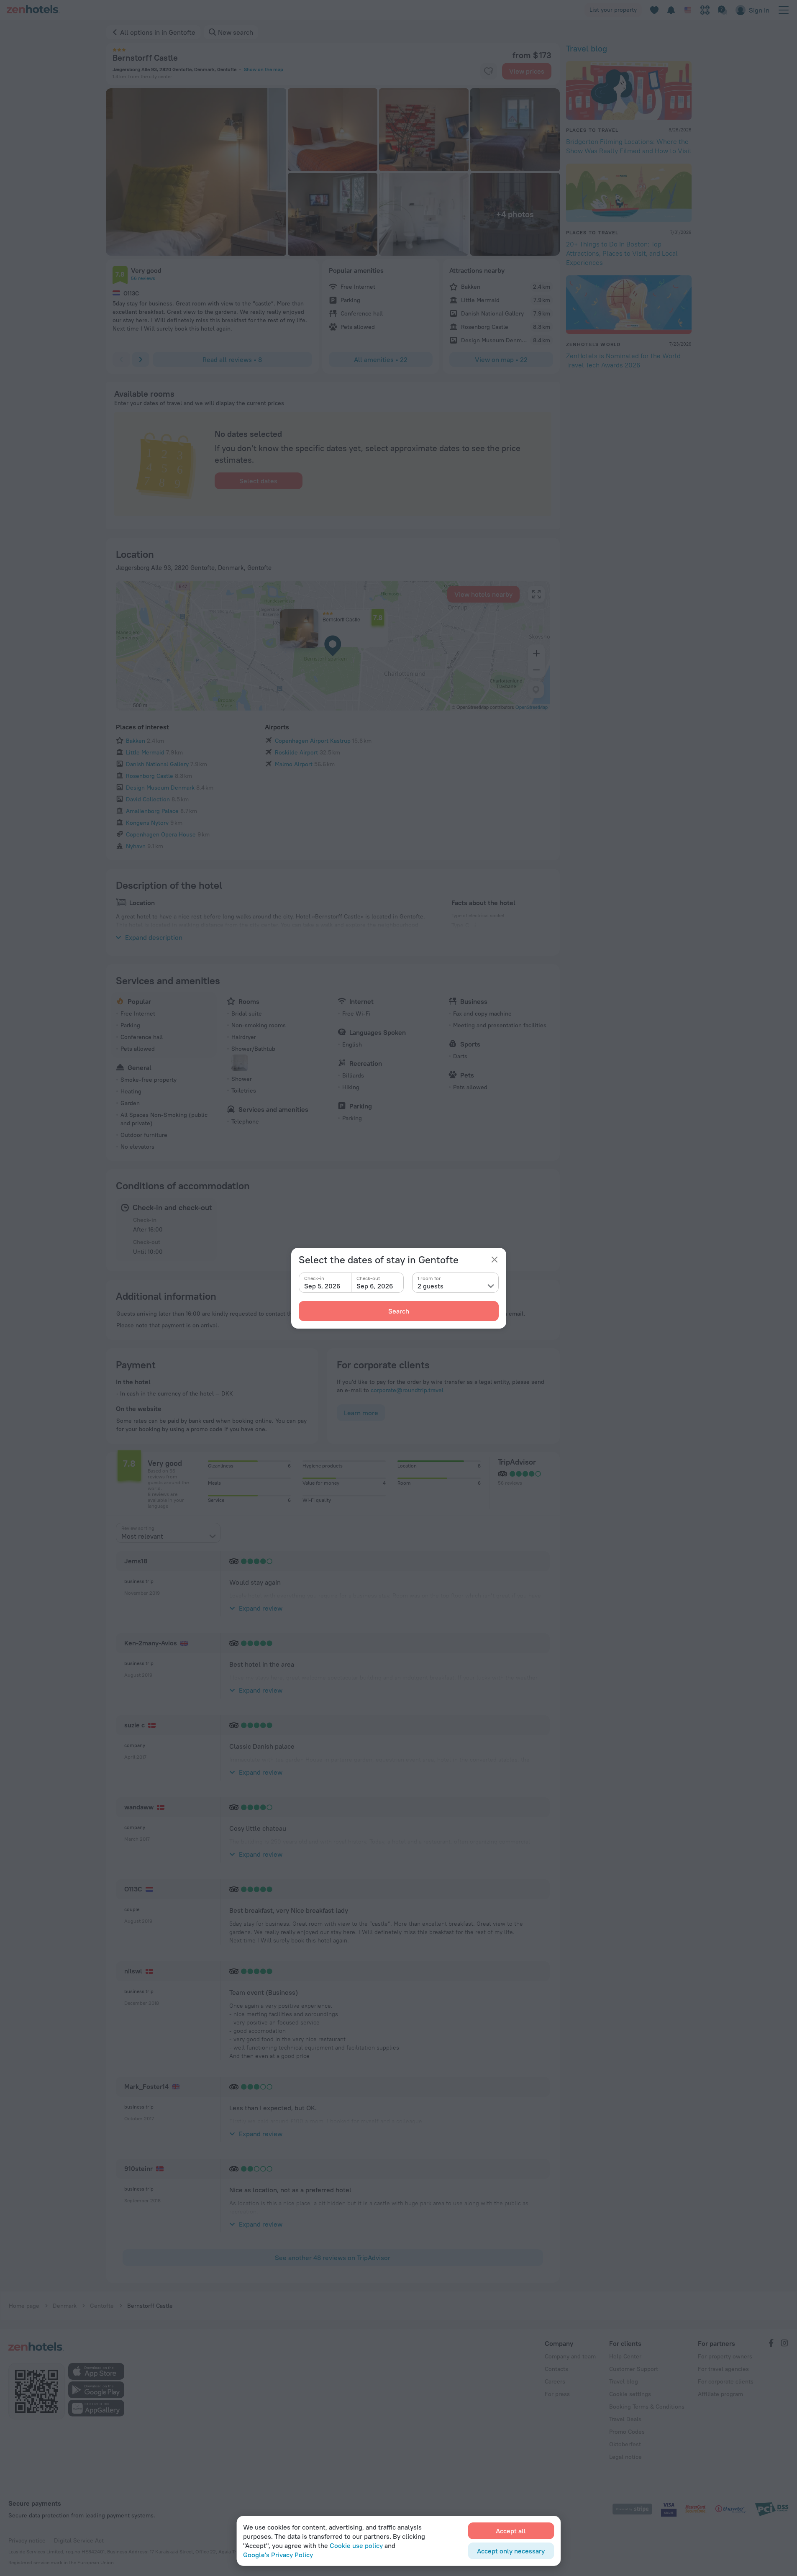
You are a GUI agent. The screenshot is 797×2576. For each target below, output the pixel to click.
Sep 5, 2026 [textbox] (322, 1286)
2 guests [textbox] (431, 1286)
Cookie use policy (356, 2545)
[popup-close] (495, 1260)
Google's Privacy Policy (278, 2555)
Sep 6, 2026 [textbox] (375, 1286)
